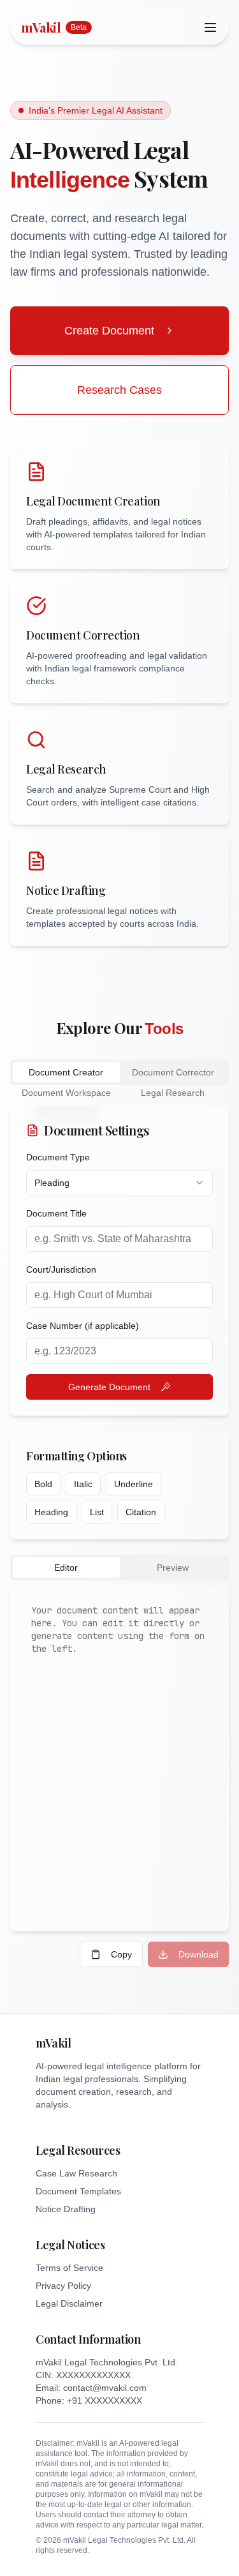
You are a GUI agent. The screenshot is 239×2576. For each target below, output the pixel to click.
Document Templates (78, 2191)
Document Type (58, 1157)
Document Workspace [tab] (66, 1093)
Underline (134, 1484)
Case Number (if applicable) (83, 1326)
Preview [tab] (173, 1568)
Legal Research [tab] (173, 1093)
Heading (51, 1512)
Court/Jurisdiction (61, 1269)
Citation (141, 1512)
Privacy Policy (63, 2286)
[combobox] (119, 1183)
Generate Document (109, 1387)
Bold (43, 1484)
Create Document (109, 331)
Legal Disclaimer (69, 2303)
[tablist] (119, 1072)
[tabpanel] (119, 1536)
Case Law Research (76, 2173)
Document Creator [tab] (66, 1072)
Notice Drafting (66, 2209)
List (97, 1512)
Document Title (56, 1213)
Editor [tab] (66, 1568)
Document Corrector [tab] (173, 1072)
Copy (121, 1954)
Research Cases (119, 390)
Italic (83, 1484)
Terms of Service (69, 2268)
